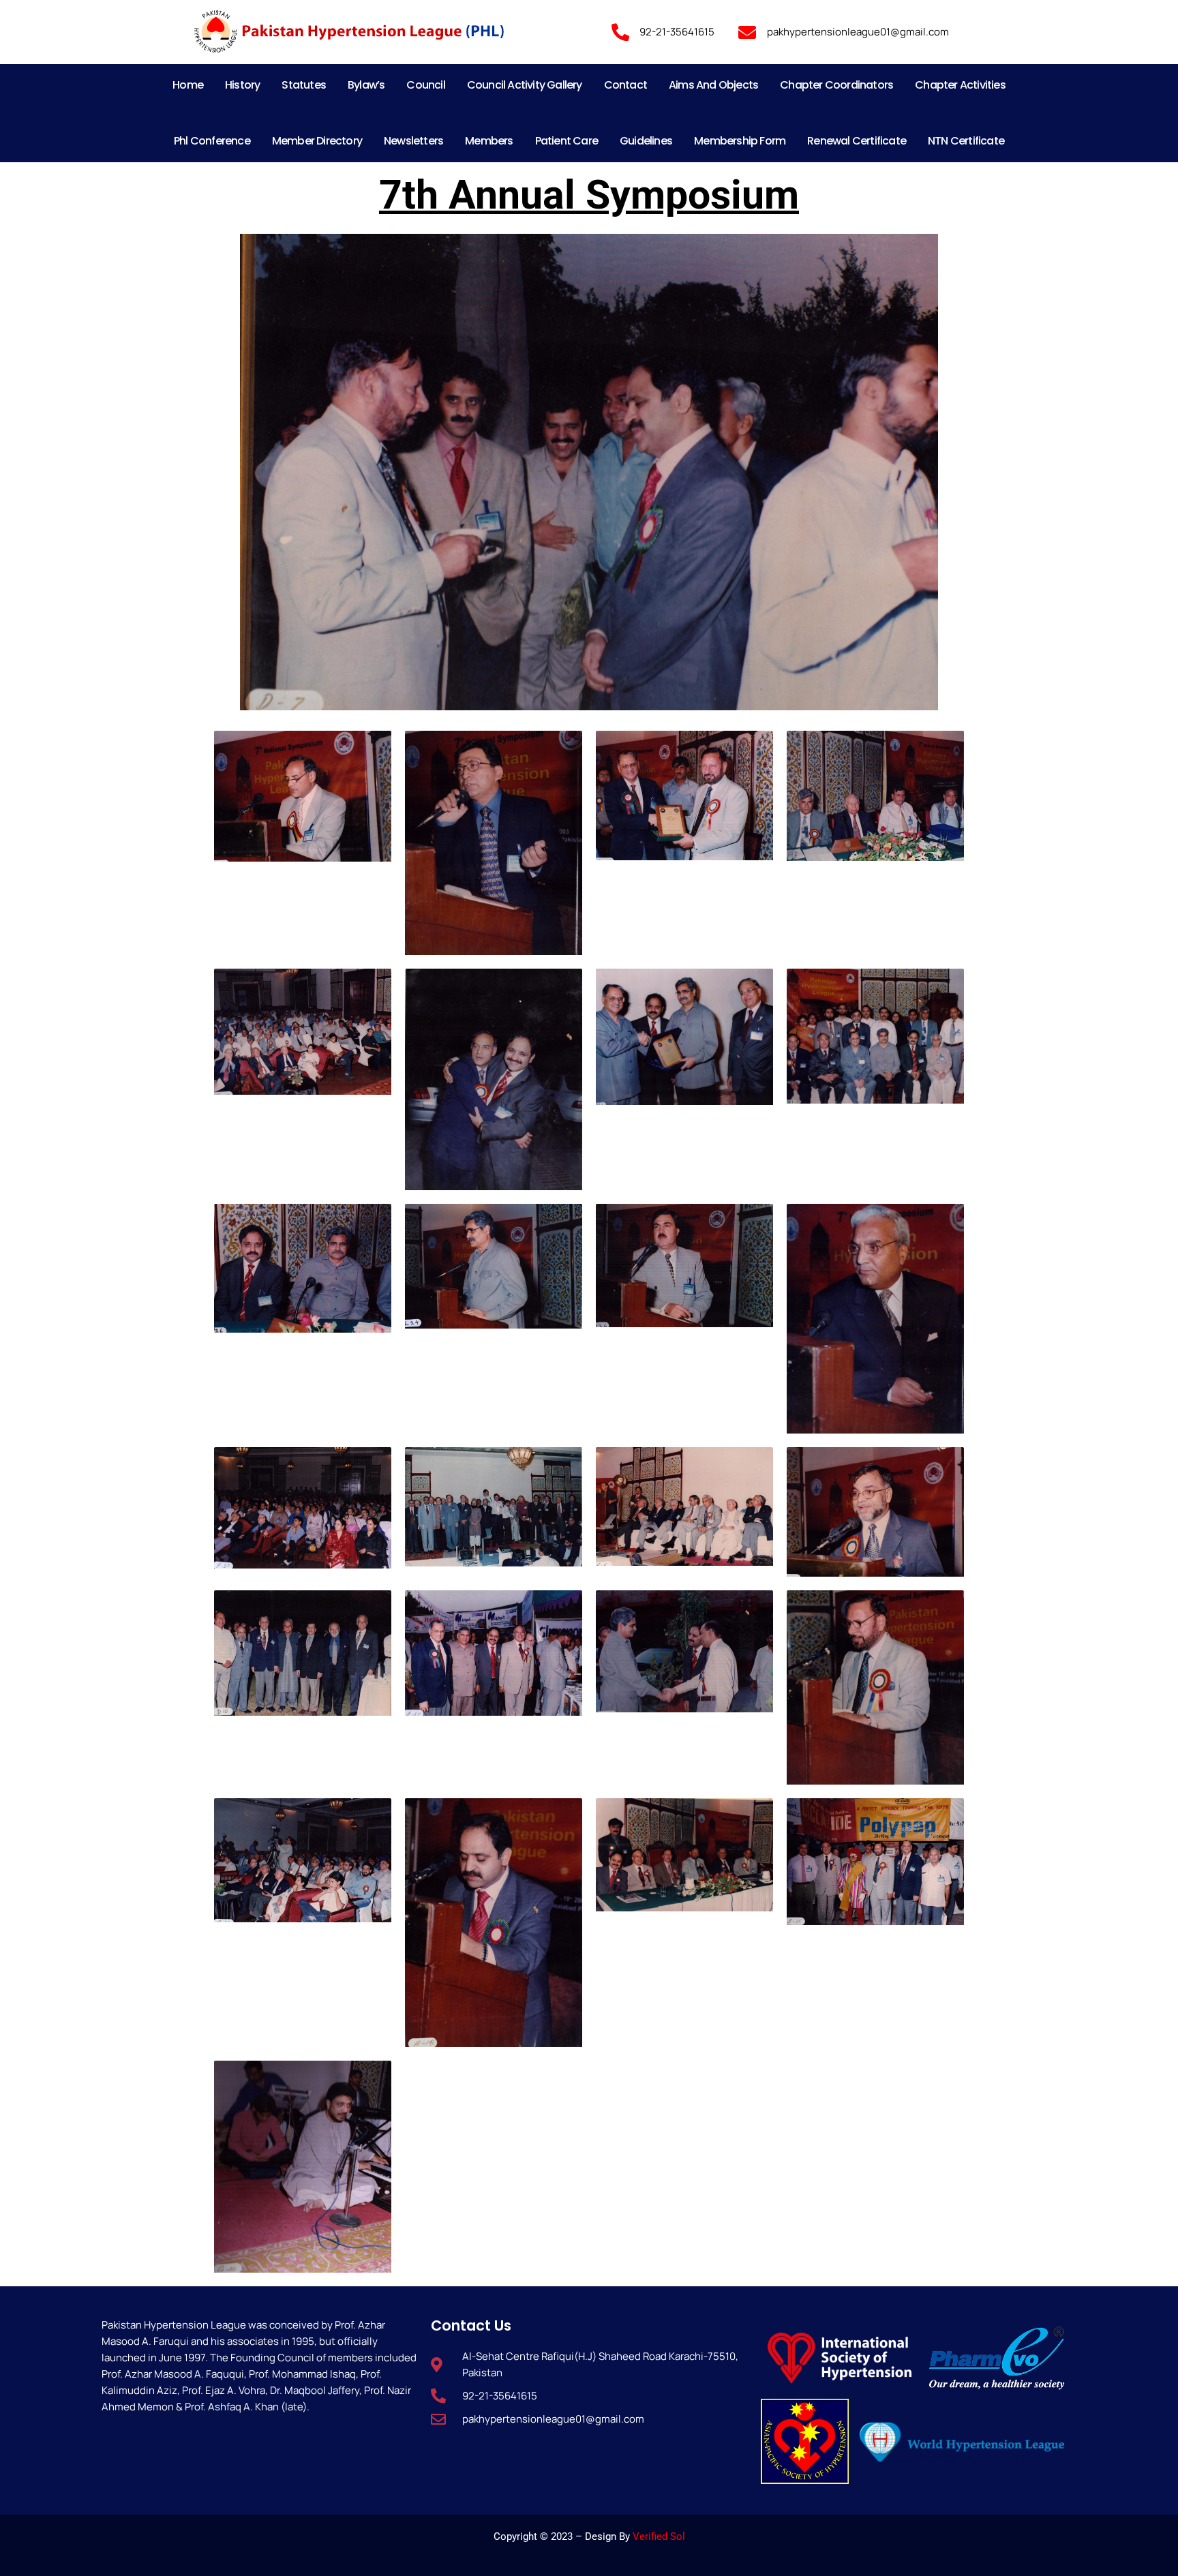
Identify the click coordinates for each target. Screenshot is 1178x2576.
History (242, 85)
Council (425, 85)
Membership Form (740, 141)
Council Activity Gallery (525, 85)
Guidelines (646, 141)
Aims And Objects (713, 85)
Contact (625, 85)
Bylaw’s (366, 85)
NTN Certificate (966, 141)
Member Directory (317, 141)
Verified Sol (659, 2536)
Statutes (304, 85)
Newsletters (413, 141)
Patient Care (567, 141)
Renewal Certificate (857, 141)
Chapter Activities (960, 85)
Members (489, 141)
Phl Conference (212, 141)
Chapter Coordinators (836, 85)
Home (188, 85)
